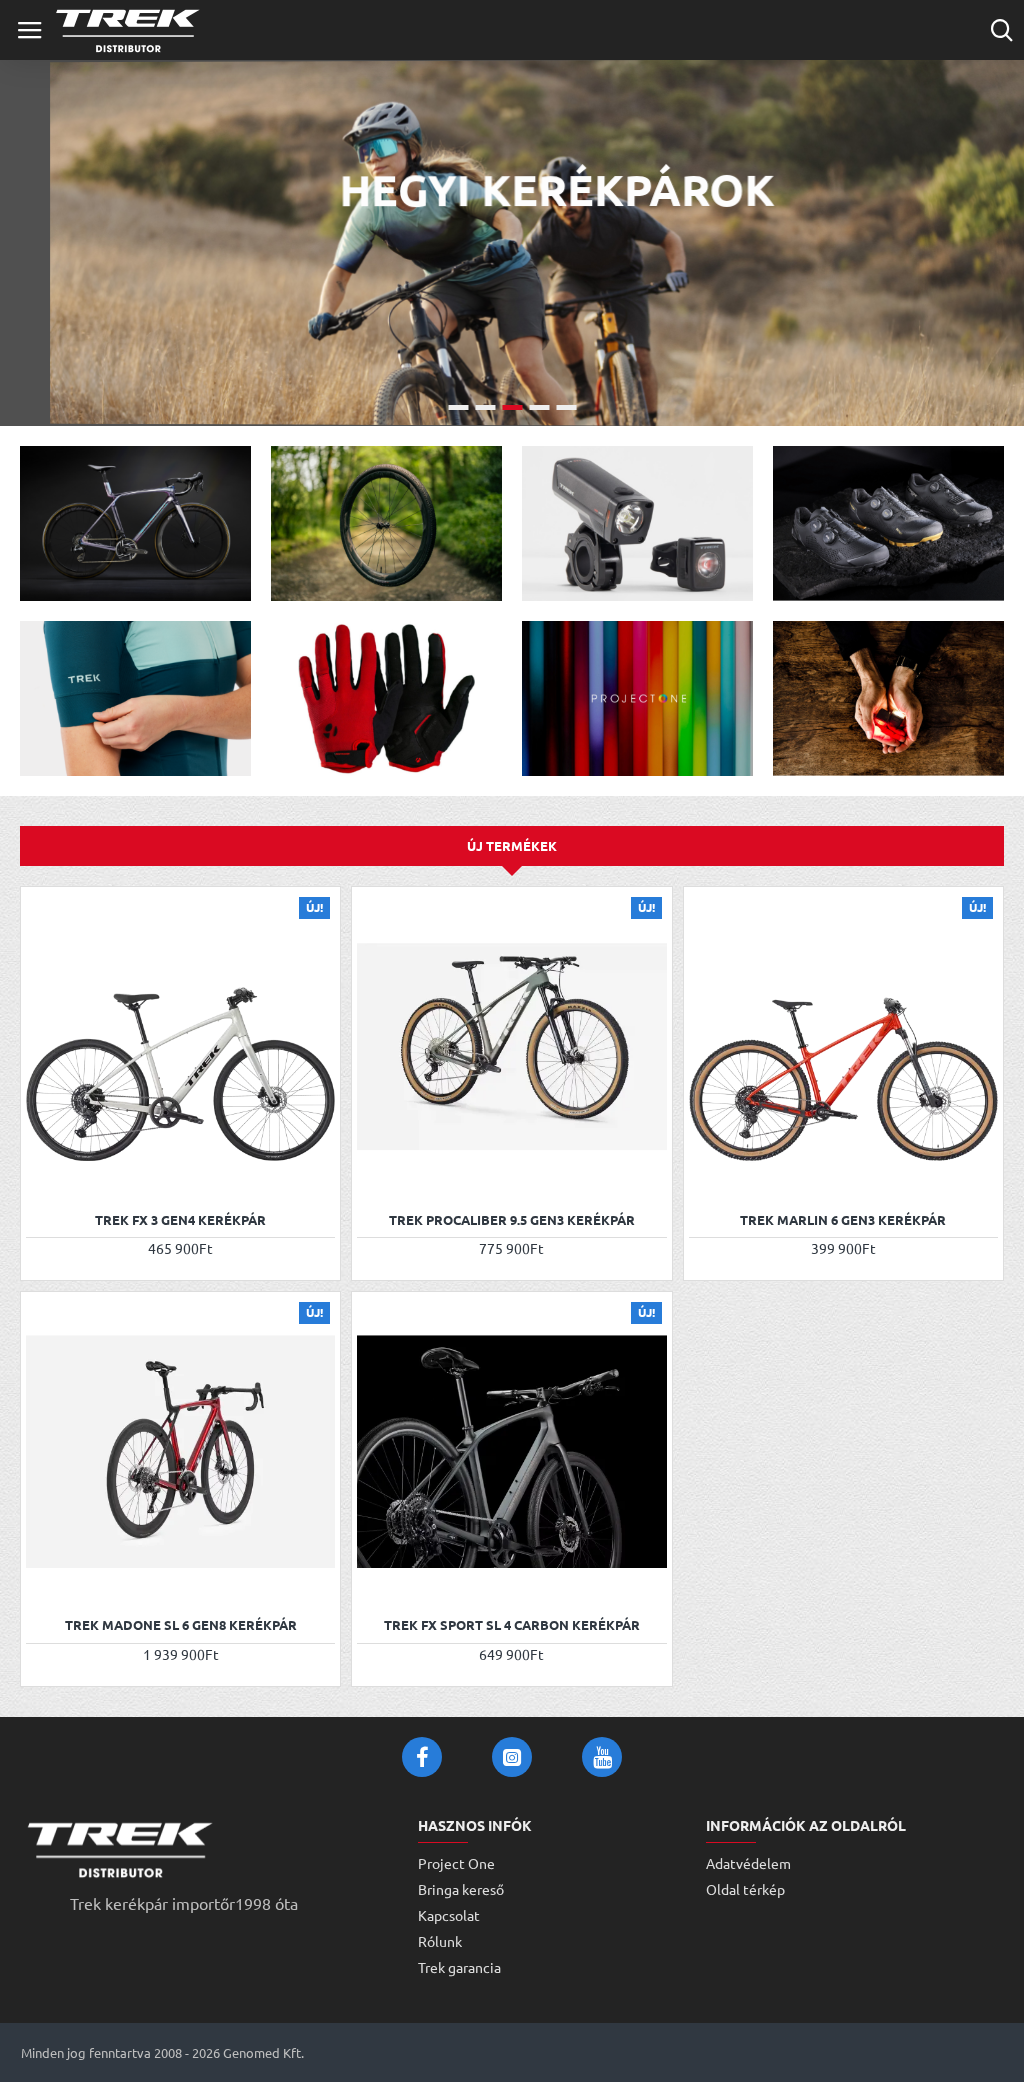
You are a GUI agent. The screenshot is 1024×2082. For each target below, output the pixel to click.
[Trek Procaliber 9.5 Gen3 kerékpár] (511, 1046)
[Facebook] (422, 1757)
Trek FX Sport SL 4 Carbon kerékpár (512, 1625)
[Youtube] (602, 1757)
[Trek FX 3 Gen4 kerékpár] (180, 1046)
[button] (43, 1174)
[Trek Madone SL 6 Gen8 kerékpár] (180, 1451)
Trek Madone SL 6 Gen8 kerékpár (181, 1625)
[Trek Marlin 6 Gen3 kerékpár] (843, 1046)
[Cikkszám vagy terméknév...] (1001, 30)
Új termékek (512, 845)
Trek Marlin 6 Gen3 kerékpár (843, 1220)
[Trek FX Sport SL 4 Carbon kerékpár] (511, 1451)
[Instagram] (512, 1757)
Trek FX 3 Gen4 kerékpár (180, 1220)
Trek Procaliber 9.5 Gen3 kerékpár (512, 1220)
